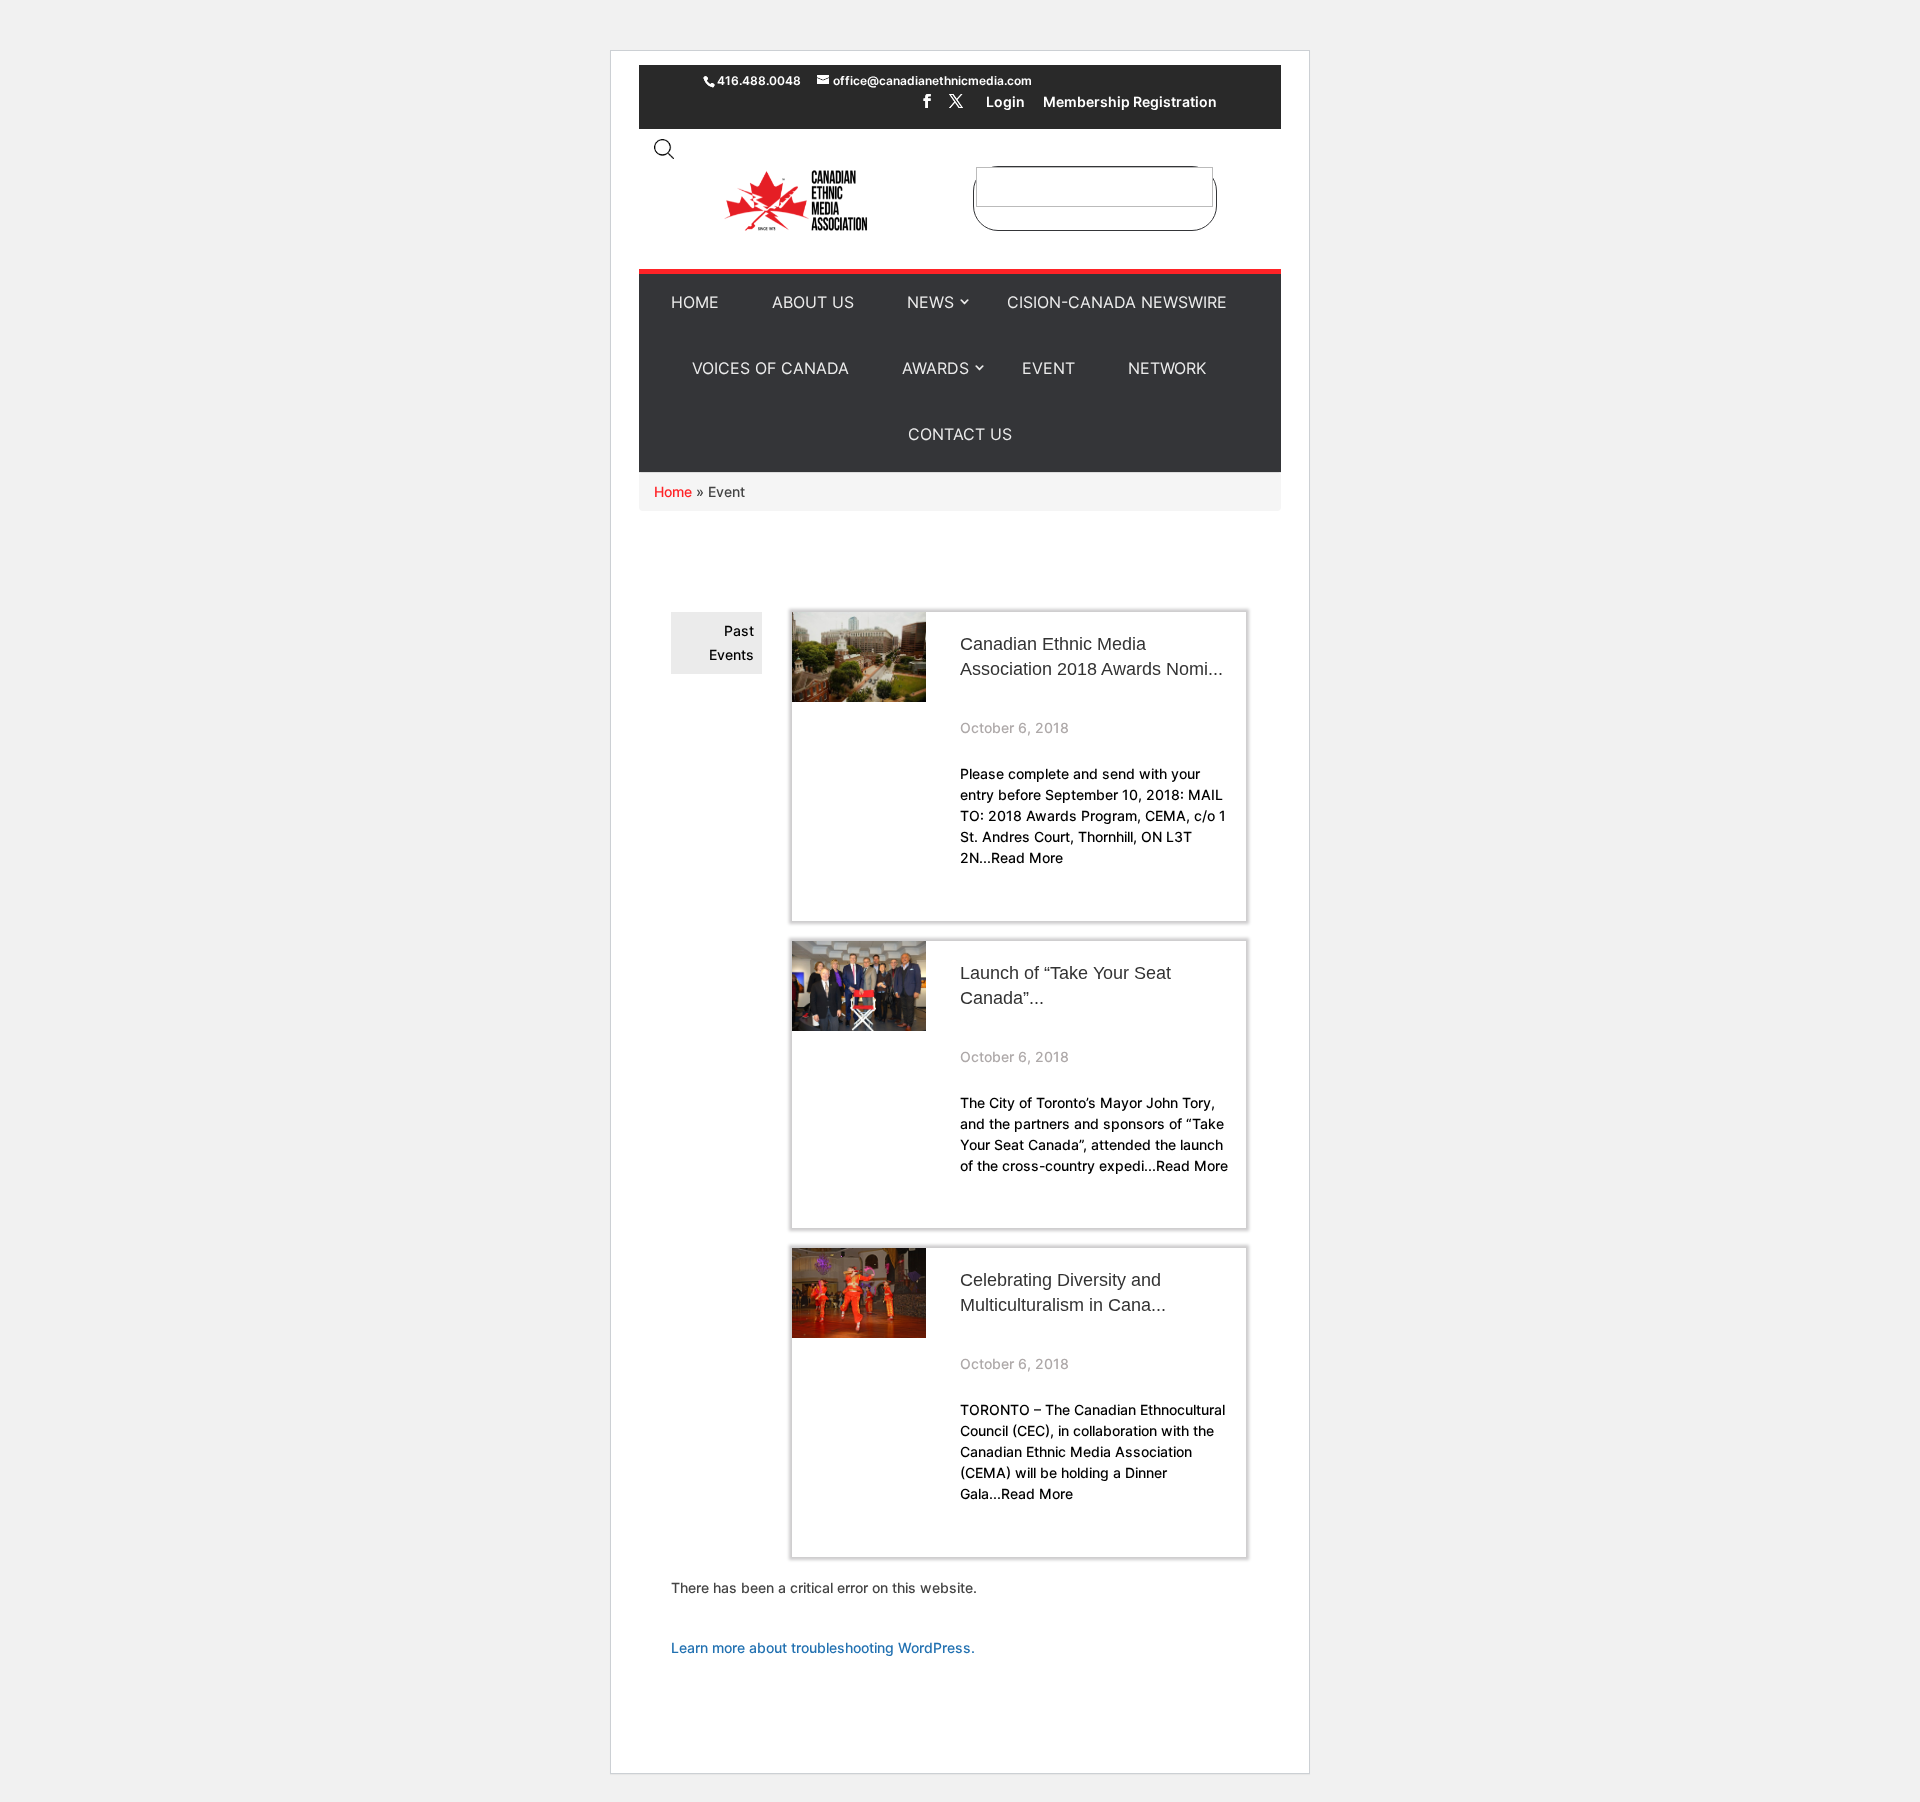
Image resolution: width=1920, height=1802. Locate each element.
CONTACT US (960, 434)
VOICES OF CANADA (770, 368)
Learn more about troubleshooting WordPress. (823, 1647)
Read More (1027, 857)
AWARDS (935, 368)
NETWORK (1167, 368)
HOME (695, 302)
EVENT (1048, 368)
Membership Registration (1130, 103)
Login (1005, 103)
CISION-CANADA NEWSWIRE (1117, 302)
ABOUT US (813, 302)
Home (673, 491)
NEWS (930, 302)
